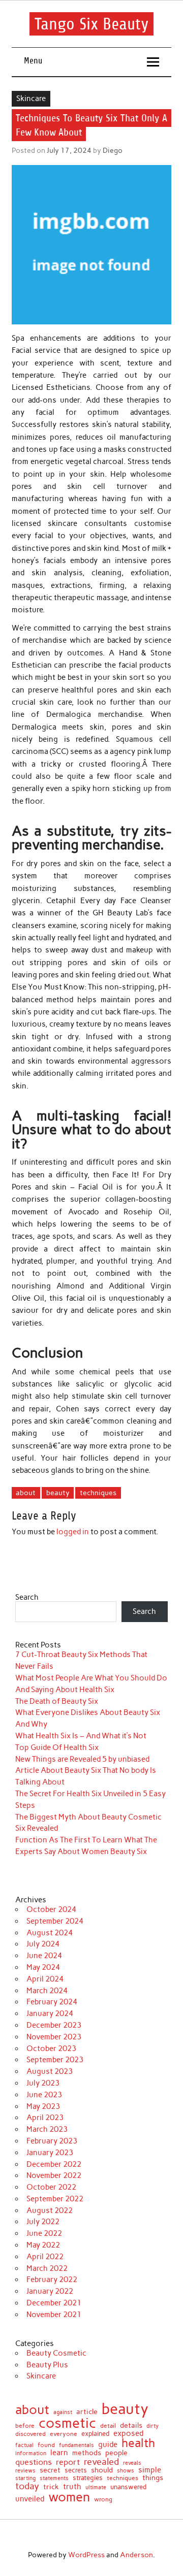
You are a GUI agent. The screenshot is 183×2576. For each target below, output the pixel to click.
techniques (98, 1493)
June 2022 (44, 2233)
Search (27, 1597)
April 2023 (45, 2118)
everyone (64, 2434)
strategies (88, 2478)
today (27, 2486)
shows (126, 2471)
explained (95, 2434)
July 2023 (43, 2083)
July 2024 (43, 1944)
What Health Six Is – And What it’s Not (81, 1736)
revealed (101, 2462)
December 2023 (54, 2025)
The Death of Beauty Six (57, 1701)
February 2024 (52, 2002)
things (153, 2478)
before (25, 2426)
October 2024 (51, 1909)
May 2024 (43, 1967)
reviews (25, 2471)
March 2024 (47, 1991)
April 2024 (45, 1979)
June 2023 (44, 2095)
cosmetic (67, 2423)
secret (50, 2470)
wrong (103, 2500)
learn (59, 2453)
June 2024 (44, 1956)
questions (34, 2462)
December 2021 (54, 2303)
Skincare (31, 98)
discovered (30, 2434)
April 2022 (45, 2257)
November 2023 (54, 2037)
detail (108, 2426)
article (87, 2412)
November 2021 (54, 2315)
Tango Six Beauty (91, 24)
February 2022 (52, 2280)
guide (108, 2445)
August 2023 (50, 2071)
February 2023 (52, 2141)
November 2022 (54, 2175)
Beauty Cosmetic (56, 2353)
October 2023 (51, 2049)
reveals (132, 2464)
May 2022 (43, 2245)
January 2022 (50, 2291)
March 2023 (47, 2129)
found (46, 2446)
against (63, 2412)
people (116, 2453)
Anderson (136, 2555)
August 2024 (50, 1933)
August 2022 (50, 2210)
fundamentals (77, 2445)
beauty (58, 1493)
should (102, 2470)
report (68, 2462)
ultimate (96, 2488)
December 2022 (54, 2164)
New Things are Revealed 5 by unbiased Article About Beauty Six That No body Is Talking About (86, 1771)
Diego (113, 150)
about (26, 1493)
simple (150, 2470)
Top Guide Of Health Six (57, 1747)
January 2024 (50, 2013)
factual (24, 2446)
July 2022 (43, 2222)
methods (87, 2453)
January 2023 (50, 2153)
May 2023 (43, 2106)
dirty (152, 2426)
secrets (76, 2471)
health (138, 2443)
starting (25, 2478)
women (69, 2497)
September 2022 (55, 2199)
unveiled (30, 2499)
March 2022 (47, 2268)
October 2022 (51, 2187)
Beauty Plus (47, 2365)
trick (51, 2487)
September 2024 (55, 1921)
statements (54, 2479)
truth (72, 2487)
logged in (73, 1532)
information (31, 2454)
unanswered (128, 2487)
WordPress (86, 2555)
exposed (128, 2434)
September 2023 (55, 2060)
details (131, 2425)
